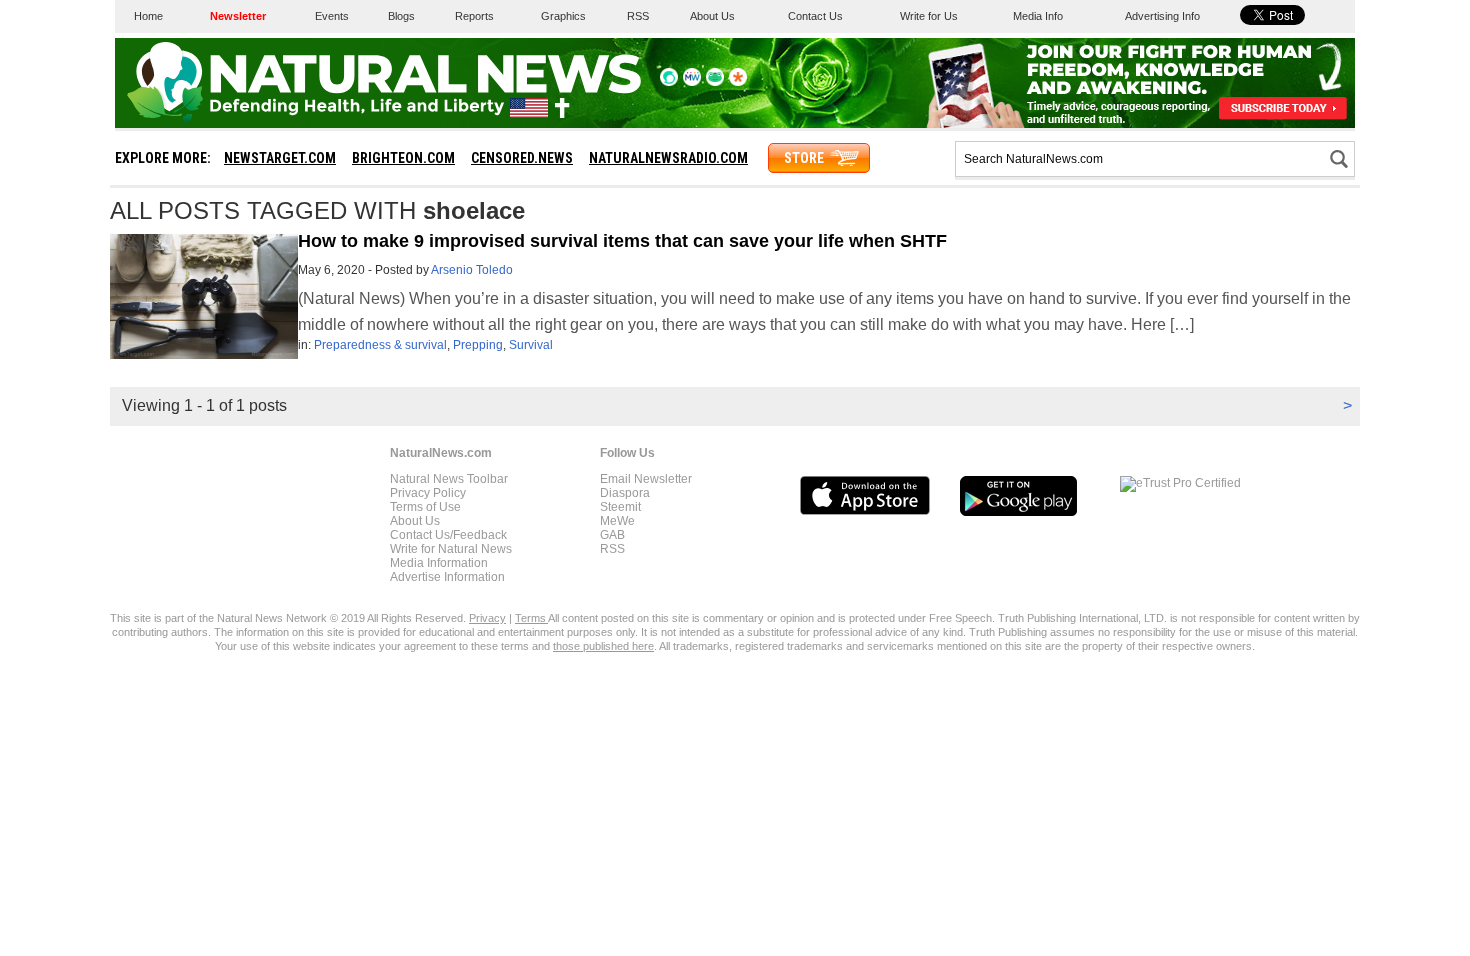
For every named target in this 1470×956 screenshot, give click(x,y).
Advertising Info (1162, 16)
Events (332, 16)
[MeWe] (692, 82)
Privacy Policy (428, 493)
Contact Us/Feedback (448, 535)
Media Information (439, 563)
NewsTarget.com (280, 158)
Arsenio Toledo (472, 270)
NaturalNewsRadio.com (668, 158)
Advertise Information (447, 577)
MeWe (617, 521)
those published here (603, 646)
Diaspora (625, 493)
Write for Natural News (451, 549)
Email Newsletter (646, 479)
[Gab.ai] (715, 82)
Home (148, 16)
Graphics (563, 16)
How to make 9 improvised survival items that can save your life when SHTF (622, 241)
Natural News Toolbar (449, 479)
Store (804, 158)
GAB (612, 535)
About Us (712, 16)
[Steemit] (669, 82)
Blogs (401, 16)
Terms (531, 618)
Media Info (1038, 16)
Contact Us (815, 16)
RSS (638, 16)
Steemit (620, 507)
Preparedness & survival (380, 345)
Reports (474, 16)
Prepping (478, 345)
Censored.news (522, 158)
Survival (531, 345)
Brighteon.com (403, 158)
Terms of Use (425, 507)
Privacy (487, 618)
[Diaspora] (738, 82)
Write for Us (929, 16)
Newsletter (238, 16)
